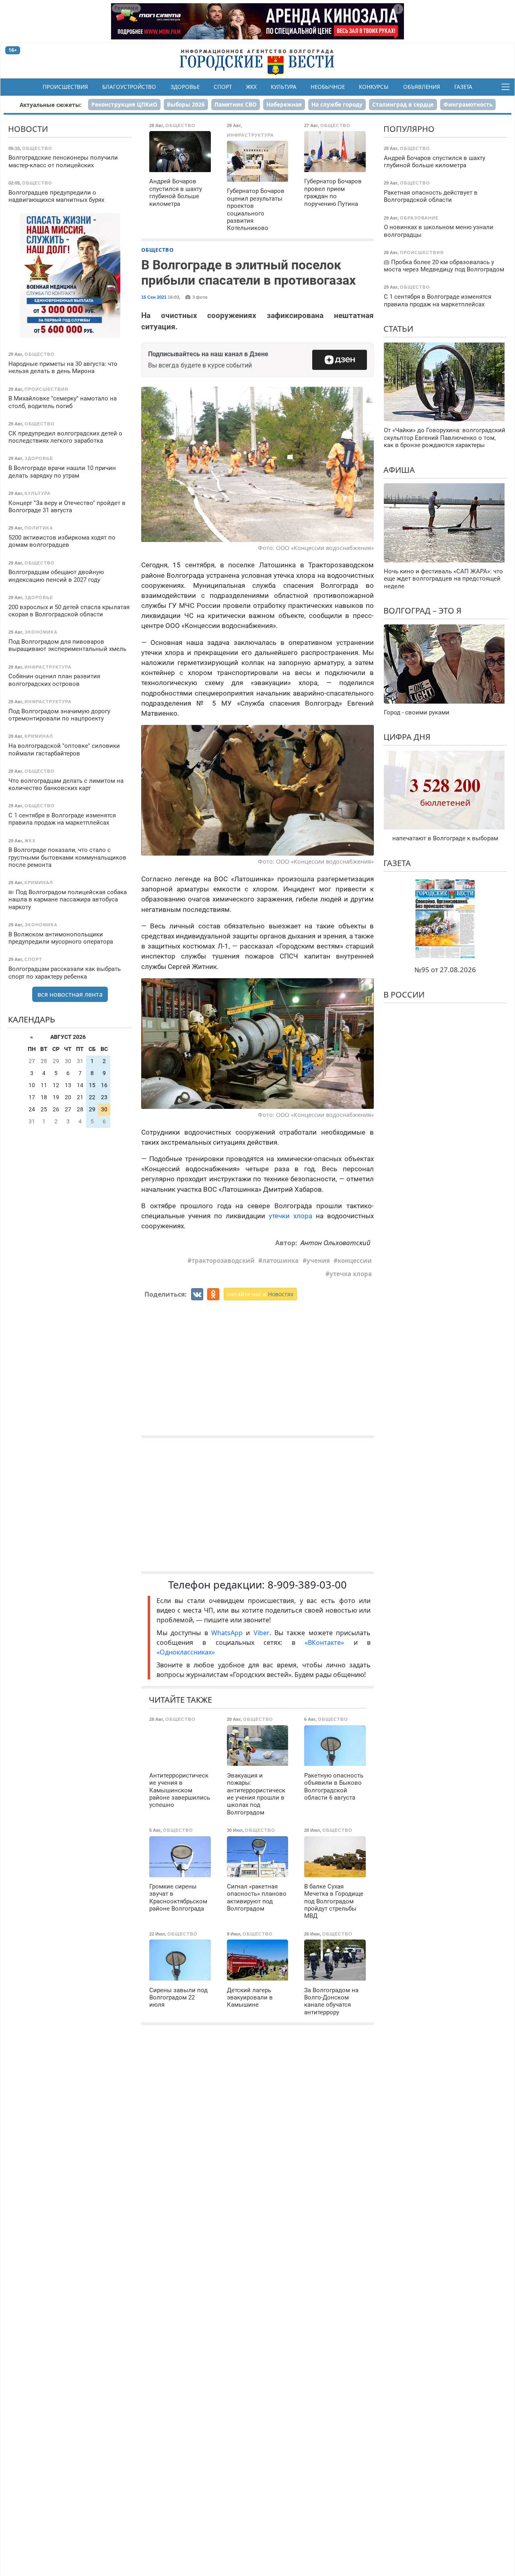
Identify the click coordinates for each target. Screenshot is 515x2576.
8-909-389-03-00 (307, 1585)
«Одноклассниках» (186, 1652)
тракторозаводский (223, 1260)
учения (318, 1260)
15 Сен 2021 (154, 297)
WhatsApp (229, 1633)
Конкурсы (374, 87)
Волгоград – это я (422, 611)
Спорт (223, 87)
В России (404, 994)
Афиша (399, 469)
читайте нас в (260, 1294)
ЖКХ (251, 87)
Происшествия (65, 87)
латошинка (280, 1260)
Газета (463, 87)
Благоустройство (129, 87)
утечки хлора (290, 1216)
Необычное (328, 87)
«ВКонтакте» (324, 1642)
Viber (262, 1633)
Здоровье (185, 87)
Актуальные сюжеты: (51, 105)
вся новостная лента (70, 994)
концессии (355, 1260)
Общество (158, 250)
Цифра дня (407, 737)
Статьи (398, 329)
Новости (28, 129)
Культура (284, 87)
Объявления (422, 87)
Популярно (409, 129)
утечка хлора (351, 1274)
